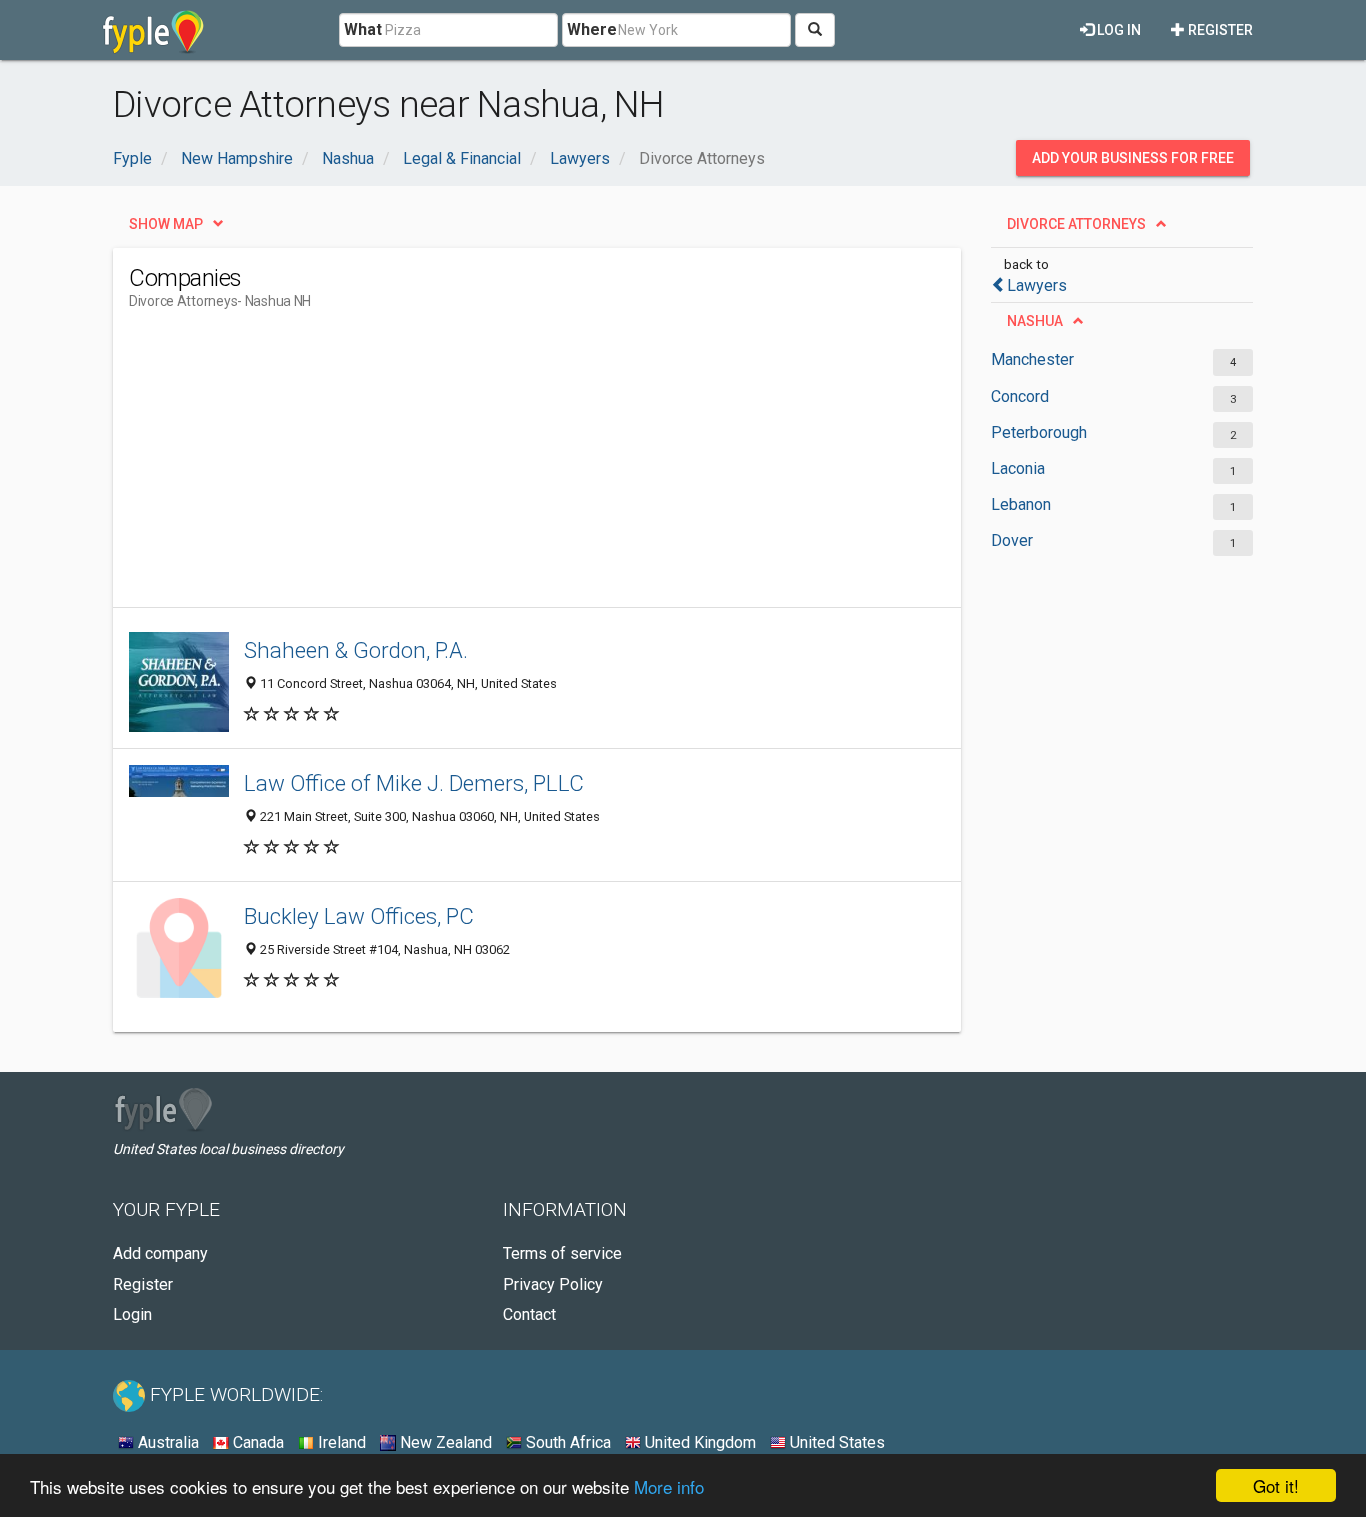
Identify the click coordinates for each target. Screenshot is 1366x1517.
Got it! (1276, 1485)
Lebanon (1021, 504)
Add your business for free (1133, 158)
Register (1219, 30)
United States (835, 1442)
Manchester (1032, 359)
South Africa (566, 1442)
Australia (166, 1442)
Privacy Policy (553, 1284)
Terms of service (562, 1253)
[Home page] (153, 30)
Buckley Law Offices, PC (359, 916)
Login (132, 1314)
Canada (256, 1442)
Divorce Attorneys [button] (1076, 224)
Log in (1117, 30)
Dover (1012, 540)
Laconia (1018, 468)
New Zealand (444, 1442)
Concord (1020, 396)
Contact (529, 1314)
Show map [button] (166, 224)
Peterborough (1039, 432)
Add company (160, 1253)
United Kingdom (698, 1442)
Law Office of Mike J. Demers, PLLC (414, 783)
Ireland (340, 1442)
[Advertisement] (493, 467)
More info (669, 1486)
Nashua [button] (1035, 321)
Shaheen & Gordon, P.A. (356, 650)
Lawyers (1037, 285)
